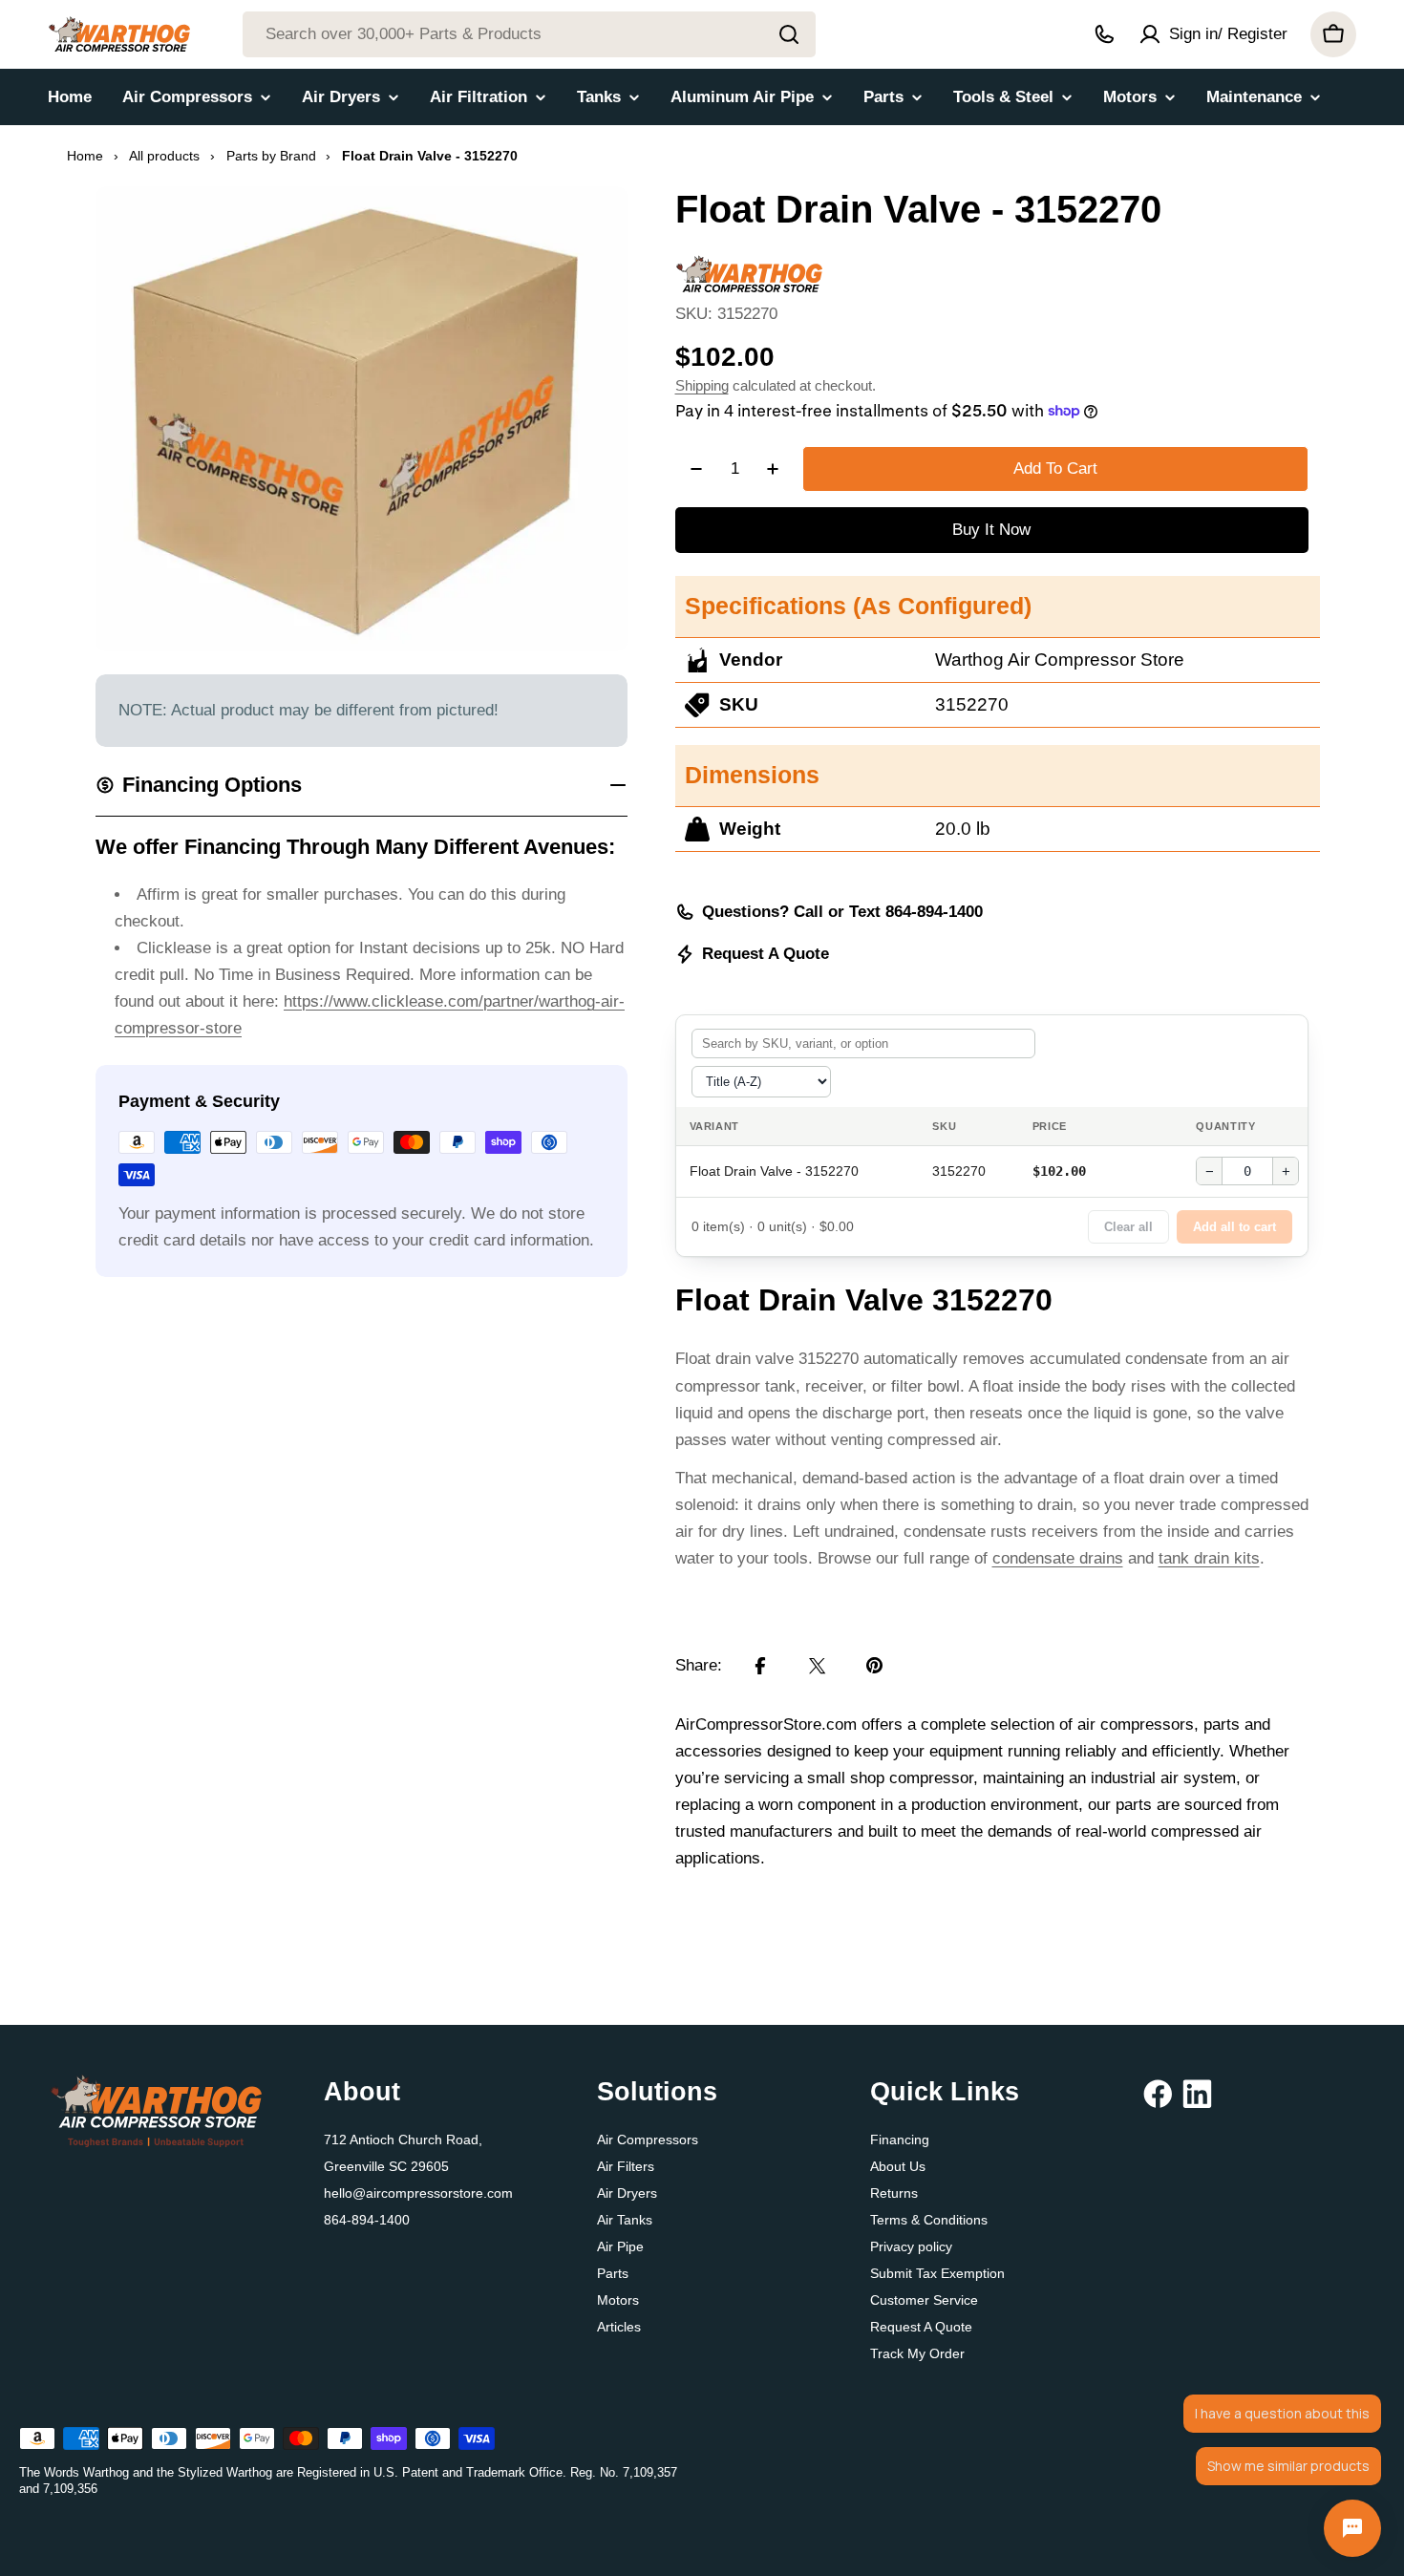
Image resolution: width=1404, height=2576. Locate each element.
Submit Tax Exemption (937, 2273)
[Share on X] (818, 1666)
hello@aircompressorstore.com (418, 2193)
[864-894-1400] (1104, 34)
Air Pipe (620, 2246)
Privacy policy (911, 2246)
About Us (898, 2166)
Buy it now (991, 530)
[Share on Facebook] (760, 1666)
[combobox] (529, 34)
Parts (613, 2273)
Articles (619, 2327)
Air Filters (626, 2166)
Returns (894, 2193)
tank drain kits (1209, 1558)
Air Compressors (648, 2140)
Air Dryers (627, 2193)
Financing (900, 2140)
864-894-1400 (367, 2220)
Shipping (702, 385)
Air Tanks (625, 2220)
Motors (618, 2300)
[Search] (789, 34)
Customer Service (924, 2300)
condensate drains (1058, 1558)
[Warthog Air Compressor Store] (749, 268)
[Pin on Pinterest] (875, 1666)
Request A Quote (766, 954)
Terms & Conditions (929, 2220)
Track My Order (917, 2353)
